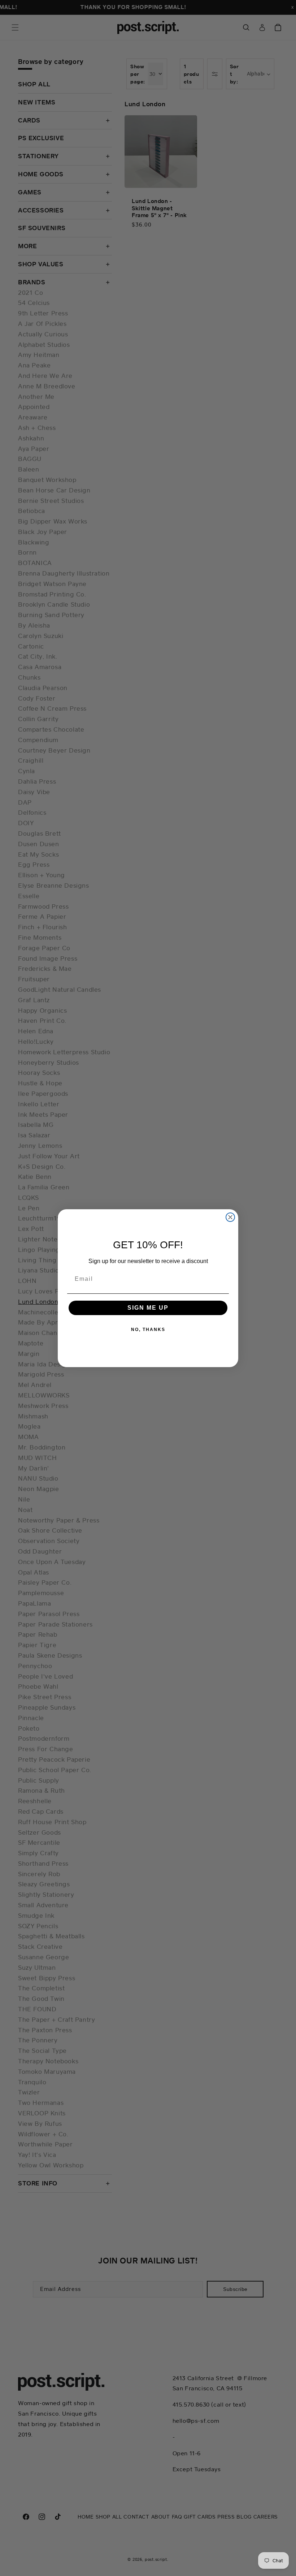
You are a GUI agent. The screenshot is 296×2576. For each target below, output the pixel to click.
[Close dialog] (230, 1217)
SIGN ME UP (148, 1308)
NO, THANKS (148, 1330)
